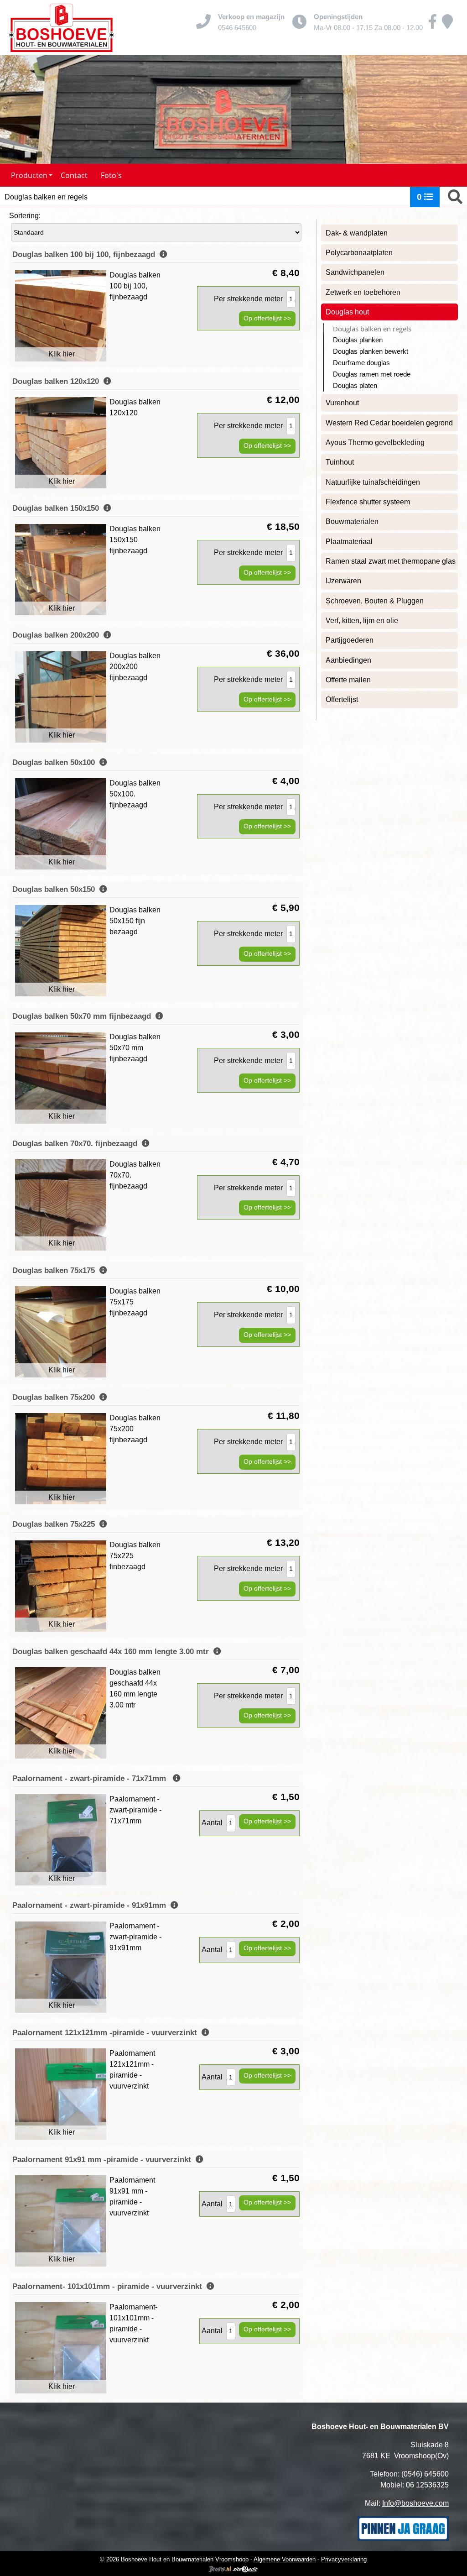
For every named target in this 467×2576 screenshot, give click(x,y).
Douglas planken (358, 340)
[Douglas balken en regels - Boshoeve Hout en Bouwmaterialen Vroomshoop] (62, 27)
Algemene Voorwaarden (285, 2559)
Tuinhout (340, 462)
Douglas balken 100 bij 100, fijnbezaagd (86, 254)
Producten (29, 175)
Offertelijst (342, 699)
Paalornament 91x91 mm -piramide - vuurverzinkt (104, 2160)
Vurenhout (342, 403)
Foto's (111, 175)
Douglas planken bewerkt (371, 351)
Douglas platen (355, 386)
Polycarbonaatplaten (359, 253)
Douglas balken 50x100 (56, 762)
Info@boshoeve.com (415, 2503)
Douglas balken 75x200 (56, 1397)
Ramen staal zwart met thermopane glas (391, 561)
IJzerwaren (343, 581)
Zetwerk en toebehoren (363, 292)
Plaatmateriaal (349, 542)
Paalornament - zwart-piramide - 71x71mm (93, 1778)
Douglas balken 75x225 (56, 1524)
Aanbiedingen (348, 660)
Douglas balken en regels (372, 329)
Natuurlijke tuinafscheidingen (373, 482)
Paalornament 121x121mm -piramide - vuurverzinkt (107, 2033)
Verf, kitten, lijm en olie (362, 620)
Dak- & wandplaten (357, 233)
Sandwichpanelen (355, 272)
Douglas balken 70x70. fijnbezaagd (77, 1144)
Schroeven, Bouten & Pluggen (375, 601)
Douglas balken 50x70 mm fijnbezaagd (84, 1016)
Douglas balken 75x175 (56, 1270)
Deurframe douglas (361, 363)
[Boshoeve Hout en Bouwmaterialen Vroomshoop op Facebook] (433, 25)
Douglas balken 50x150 (56, 889)
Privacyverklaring (344, 2559)
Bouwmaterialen (352, 521)
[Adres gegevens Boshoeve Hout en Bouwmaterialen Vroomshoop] (447, 25)
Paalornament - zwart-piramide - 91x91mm (91, 1905)
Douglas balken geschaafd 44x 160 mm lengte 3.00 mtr (113, 1652)
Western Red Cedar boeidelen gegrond (389, 423)
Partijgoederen (350, 640)
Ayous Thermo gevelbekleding (375, 442)
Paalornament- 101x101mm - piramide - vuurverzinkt (109, 2286)
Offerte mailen (348, 680)
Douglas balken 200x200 (58, 635)
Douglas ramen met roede (372, 374)
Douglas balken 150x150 (58, 508)
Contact (74, 175)
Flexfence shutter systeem (368, 502)
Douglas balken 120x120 (58, 381)
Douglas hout (347, 312)
